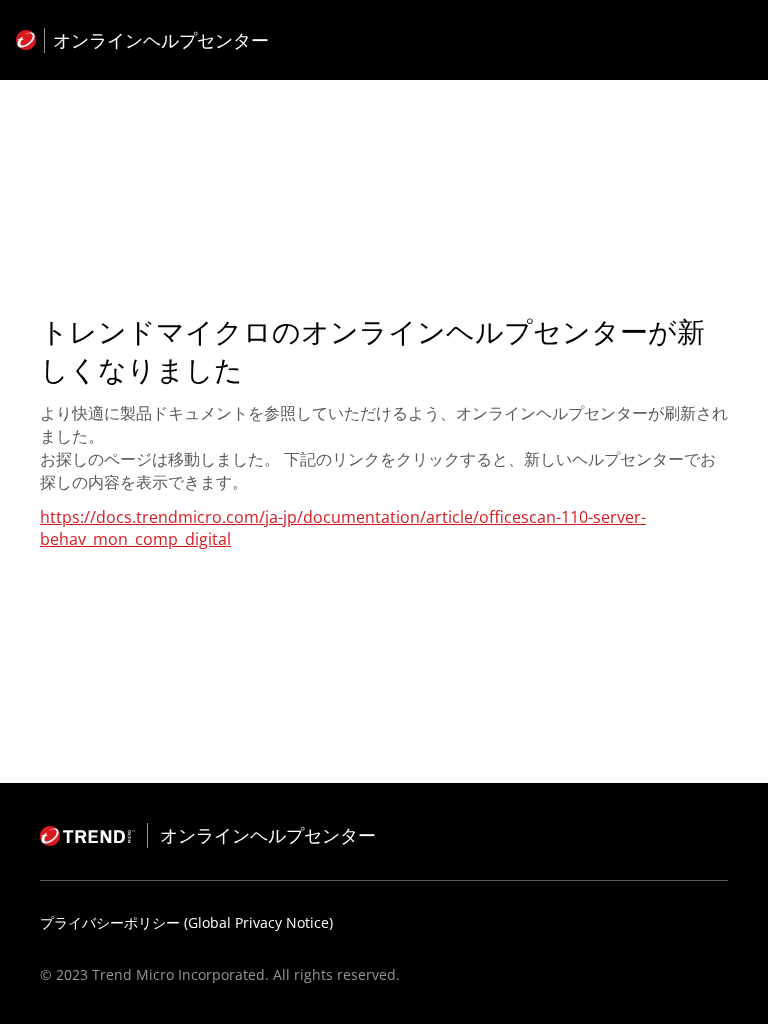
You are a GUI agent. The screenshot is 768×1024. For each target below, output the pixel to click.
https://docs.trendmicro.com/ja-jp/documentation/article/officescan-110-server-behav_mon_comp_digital (343, 528)
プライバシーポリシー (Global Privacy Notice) (186, 922)
